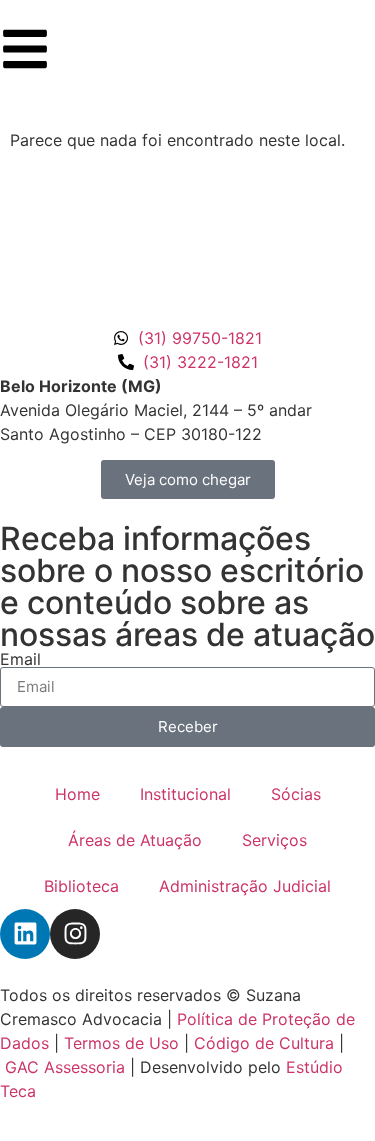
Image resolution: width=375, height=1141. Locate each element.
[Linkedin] (25, 934)
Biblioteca (81, 886)
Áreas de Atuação (135, 840)
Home (77, 794)
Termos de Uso (121, 1043)
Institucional (185, 794)
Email (20, 659)
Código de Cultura (264, 1043)
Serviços (274, 840)
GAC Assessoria (65, 1067)
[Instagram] (75, 934)
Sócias (296, 794)
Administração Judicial (245, 886)
